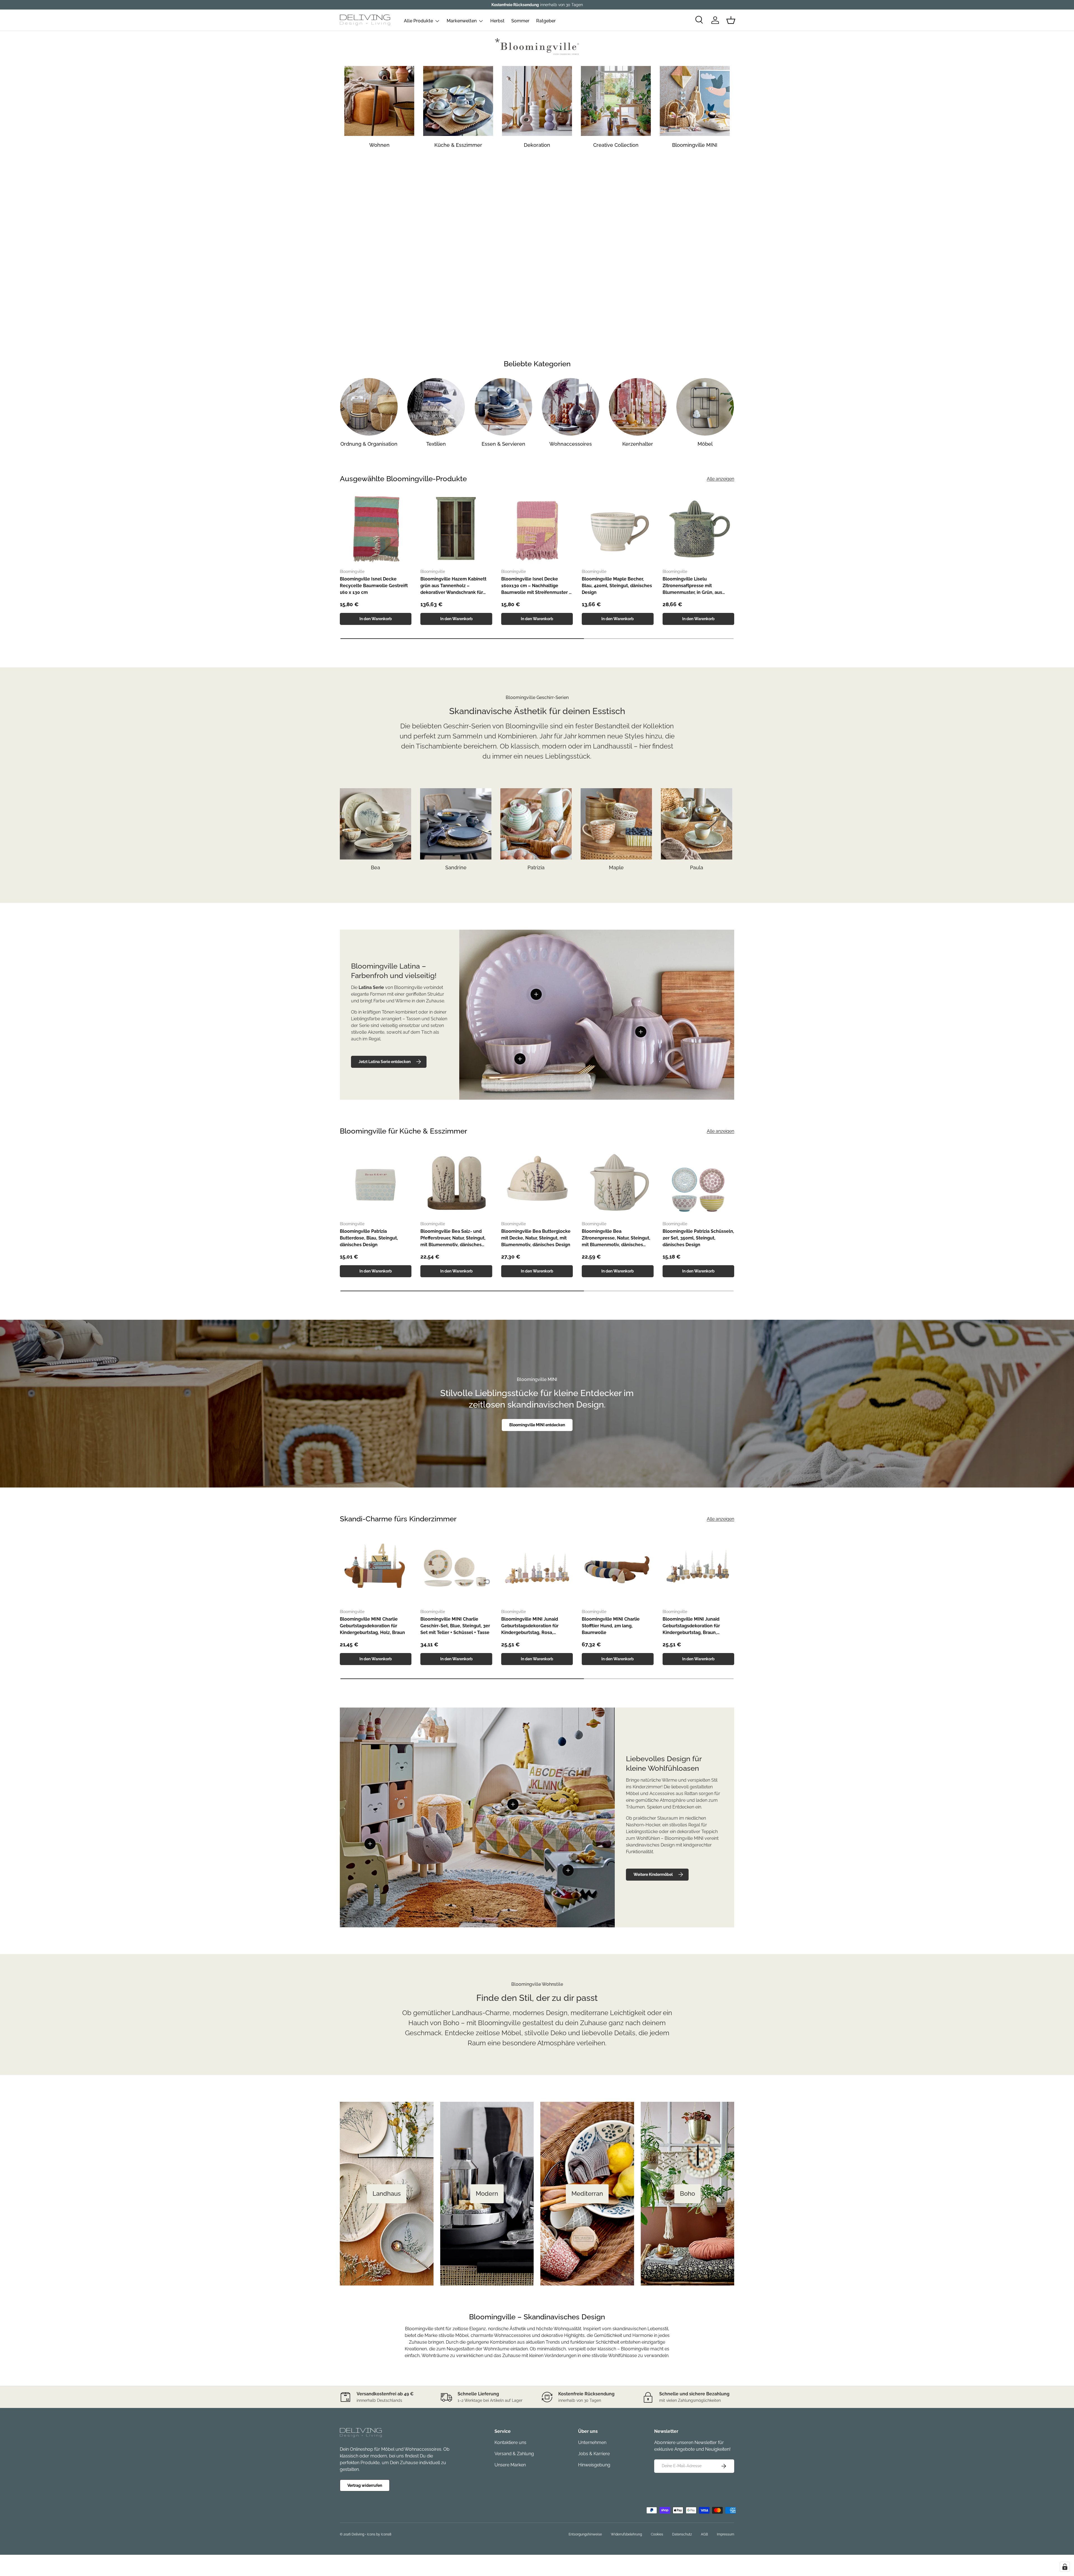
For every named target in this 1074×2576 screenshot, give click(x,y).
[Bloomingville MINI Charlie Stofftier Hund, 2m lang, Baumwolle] (618, 1569)
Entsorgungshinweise (585, 2534)
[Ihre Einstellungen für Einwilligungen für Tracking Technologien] (1065, 2567)
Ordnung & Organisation (369, 444)
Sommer (520, 21)
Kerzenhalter (638, 444)
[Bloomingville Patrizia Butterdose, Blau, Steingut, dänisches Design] (376, 1181)
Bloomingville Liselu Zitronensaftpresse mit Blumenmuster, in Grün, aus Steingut (692, 586)
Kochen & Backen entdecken (537, 271)
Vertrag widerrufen (365, 2485)
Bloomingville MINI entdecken (537, 1425)
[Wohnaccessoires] (571, 407)
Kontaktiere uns (510, 2442)
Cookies (657, 2534)
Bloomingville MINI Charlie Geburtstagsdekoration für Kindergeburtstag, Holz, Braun (372, 1626)
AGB (704, 2534)
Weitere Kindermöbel (653, 1874)
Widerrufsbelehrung (626, 2534)
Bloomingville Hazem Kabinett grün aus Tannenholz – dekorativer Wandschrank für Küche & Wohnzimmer (453, 586)
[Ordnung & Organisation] (369, 407)
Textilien (436, 444)
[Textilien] (436, 407)
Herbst (497, 21)
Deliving (358, 2534)
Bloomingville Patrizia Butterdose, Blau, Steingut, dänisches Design (369, 1238)
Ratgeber (546, 21)
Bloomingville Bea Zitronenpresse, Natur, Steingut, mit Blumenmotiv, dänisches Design (616, 1238)
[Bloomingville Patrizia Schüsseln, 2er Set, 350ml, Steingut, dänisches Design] (698, 1181)
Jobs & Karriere (594, 2454)
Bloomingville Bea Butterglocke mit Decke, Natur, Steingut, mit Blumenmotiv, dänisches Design (536, 1238)
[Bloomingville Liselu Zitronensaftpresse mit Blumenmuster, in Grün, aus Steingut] (698, 528)
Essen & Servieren (503, 444)
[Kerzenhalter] (638, 407)
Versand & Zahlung (514, 2454)
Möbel (705, 444)
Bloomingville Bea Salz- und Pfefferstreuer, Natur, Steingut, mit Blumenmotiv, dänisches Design (453, 1238)
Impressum (726, 2534)
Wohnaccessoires (571, 444)
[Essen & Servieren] (503, 407)
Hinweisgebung (594, 2465)
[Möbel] (705, 407)
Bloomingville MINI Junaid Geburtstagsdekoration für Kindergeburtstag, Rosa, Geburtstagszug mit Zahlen (531, 1626)
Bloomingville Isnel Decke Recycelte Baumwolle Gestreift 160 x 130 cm (374, 586)
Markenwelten (462, 21)
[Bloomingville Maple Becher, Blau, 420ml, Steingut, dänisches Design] (618, 528)
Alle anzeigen (720, 479)
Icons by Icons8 (379, 2534)
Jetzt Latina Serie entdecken (385, 1062)
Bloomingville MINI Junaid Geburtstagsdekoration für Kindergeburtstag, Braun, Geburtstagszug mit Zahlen (692, 1626)
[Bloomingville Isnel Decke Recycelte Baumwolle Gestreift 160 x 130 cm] (376, 528)
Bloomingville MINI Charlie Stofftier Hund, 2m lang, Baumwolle (611, 1626)
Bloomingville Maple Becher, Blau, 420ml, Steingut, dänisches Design (617, 586)
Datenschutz (682, 2534)
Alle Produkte (418, 21)
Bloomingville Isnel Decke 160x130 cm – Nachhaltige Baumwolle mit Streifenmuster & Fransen (537, 586)
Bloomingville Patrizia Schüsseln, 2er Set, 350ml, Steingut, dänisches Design (698, 1238)
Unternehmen (592, 2442)
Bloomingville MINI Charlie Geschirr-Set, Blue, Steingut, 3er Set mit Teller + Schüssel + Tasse (455, 1626)
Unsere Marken (510, 2465)
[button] (731, 20)
